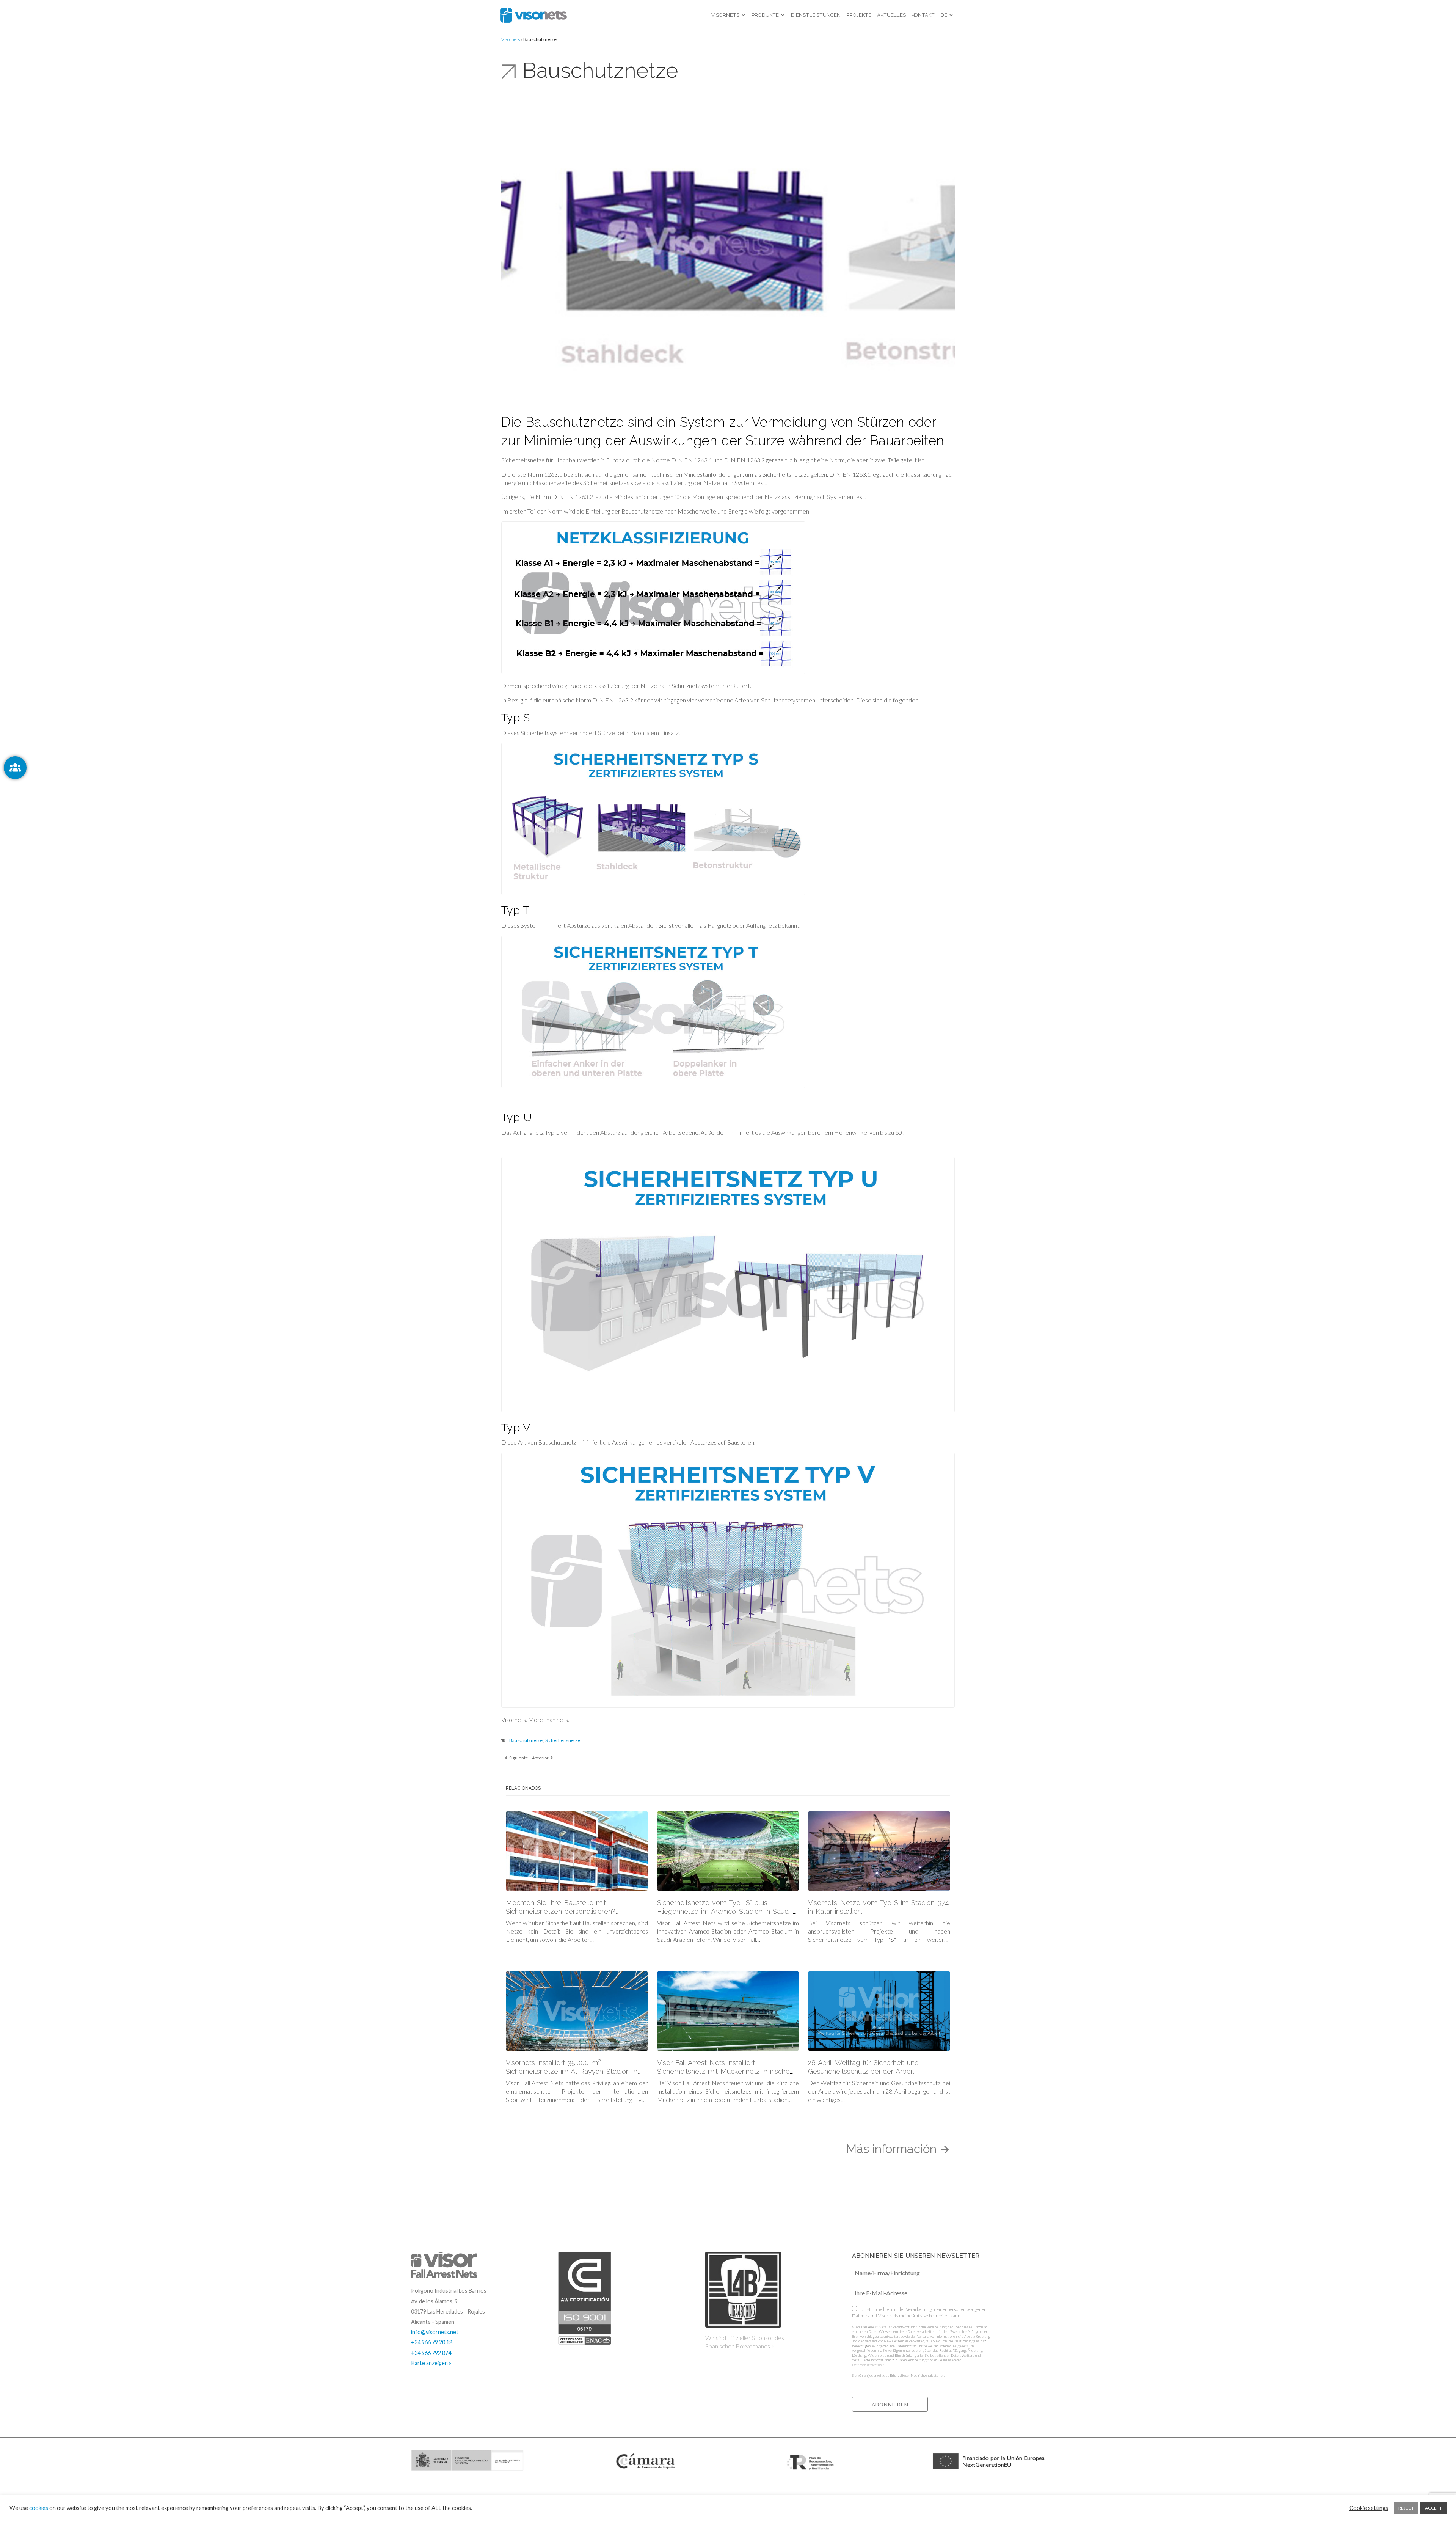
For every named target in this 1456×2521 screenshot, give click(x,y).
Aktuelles (891, 15)
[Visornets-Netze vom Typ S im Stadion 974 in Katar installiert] (879, 1851)
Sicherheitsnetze (563, 1740)
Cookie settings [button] (1369, 2508)
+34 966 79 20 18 (432, 2342)
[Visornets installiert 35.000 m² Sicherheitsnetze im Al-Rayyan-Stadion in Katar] (577, 2011)
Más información (893, 2149)
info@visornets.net (435, 2332)
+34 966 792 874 (431, 2353)
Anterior (541, 1758)
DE (944, 15)
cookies (39, 2508)
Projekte (859, 15)
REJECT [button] (1406, 2508)
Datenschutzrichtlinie (868, 2365)
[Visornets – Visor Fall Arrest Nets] (534, 15)
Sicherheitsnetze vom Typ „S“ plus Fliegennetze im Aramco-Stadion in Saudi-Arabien (725, 1911)
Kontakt (923, 15)
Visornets (725, 15)
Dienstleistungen (816, 15)
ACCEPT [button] (1433, 2508)
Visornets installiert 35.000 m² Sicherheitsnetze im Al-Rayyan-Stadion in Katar (572, 2071)
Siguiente (518, 1758)
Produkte (765, 15)
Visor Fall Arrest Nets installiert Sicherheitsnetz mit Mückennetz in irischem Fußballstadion (727, 2071)
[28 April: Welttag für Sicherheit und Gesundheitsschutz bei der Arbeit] (879, 2011)
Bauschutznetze (526, 1740)
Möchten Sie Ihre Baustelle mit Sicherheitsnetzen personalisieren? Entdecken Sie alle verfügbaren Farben (569, 1911)
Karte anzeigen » (431, 2363)
